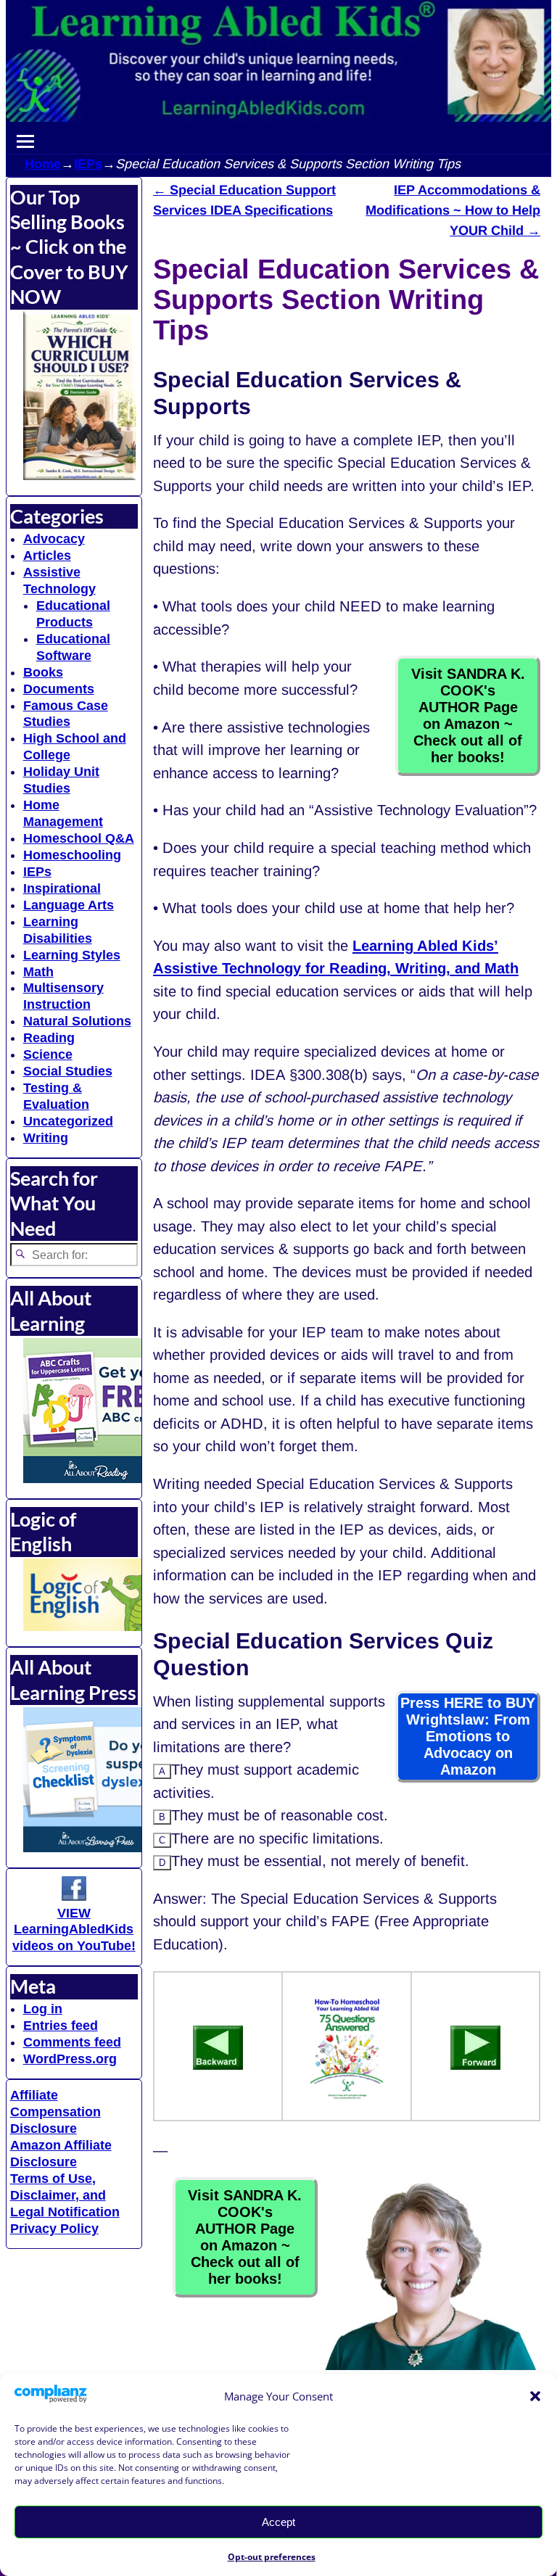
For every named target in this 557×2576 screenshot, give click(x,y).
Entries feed (61, 2026)
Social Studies (68, 1071)
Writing (46, 1138)
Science (48, 1054)
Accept (278, 2522)
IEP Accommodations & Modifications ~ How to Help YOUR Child (453, 211)
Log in (43, 2009)
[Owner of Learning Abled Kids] (429, 2365)
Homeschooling (72, 855)
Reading (49, 1038)
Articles (47, 556)
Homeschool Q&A (79, 838)
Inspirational (62, 888)
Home (43, 164)
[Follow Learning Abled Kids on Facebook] (74, 1896)
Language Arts (69, 905)
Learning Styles (72, 955)
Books (43, 672)
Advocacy (54, 539)
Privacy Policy (54, 2229)
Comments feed (72, 2042)
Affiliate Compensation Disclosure (55, 2112)
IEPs (88, 164)
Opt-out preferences (272, 2557)
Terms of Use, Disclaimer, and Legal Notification (65, 2195)
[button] (535, 2396)
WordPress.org (70, 2059)
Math (38, 972)
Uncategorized (68, 1121)
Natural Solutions (77, 1021)
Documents (59, 689)
